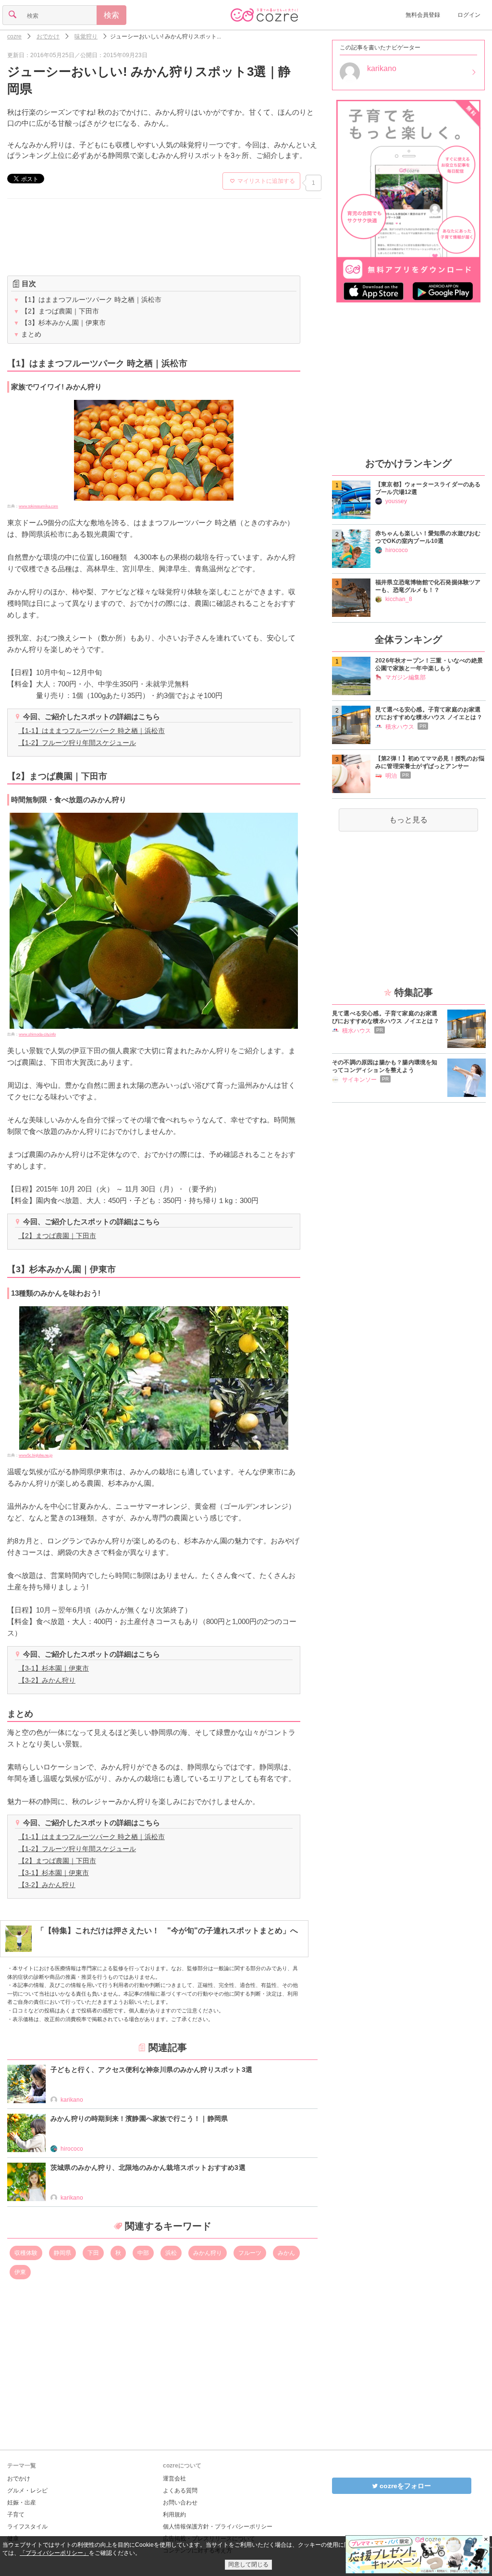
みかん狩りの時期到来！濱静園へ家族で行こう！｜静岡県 (139, 2119)
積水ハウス (400, 727)
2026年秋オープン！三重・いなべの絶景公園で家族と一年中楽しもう (429, 664)
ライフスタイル (27, 2527)
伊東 (20, 2272)
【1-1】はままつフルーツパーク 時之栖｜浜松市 (92, 731)
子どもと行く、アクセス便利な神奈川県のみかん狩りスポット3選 (151, 2070)
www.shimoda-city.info (37, 1034)
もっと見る (408, 820)
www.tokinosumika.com (38, 506)
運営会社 (174, 2479)
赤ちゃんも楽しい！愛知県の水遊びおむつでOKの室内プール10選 (428, 537)
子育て (16, 2515)
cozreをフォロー (404, 2486)
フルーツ (250, 2253)
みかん (286, 2253)
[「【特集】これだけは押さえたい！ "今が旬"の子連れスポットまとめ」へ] (152, 1949)
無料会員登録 (423, 15)
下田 (93, 2253)
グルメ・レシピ (27, 2491)
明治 (391, 776)
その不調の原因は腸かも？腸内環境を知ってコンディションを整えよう (385, 1066)
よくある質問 (180, 2491)
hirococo (72, 2149)
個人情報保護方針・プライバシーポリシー (218, 2527)
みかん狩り (208, 2253)
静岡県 (62, 2253)
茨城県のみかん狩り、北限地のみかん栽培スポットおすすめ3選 (148, 2167)
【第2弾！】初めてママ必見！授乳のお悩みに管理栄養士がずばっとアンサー (430, 762)
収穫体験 (26, 2253)
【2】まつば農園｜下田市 (56, 311)
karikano (72, 2100)
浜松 (171, 2253)
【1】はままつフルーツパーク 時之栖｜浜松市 (87, 300)
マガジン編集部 (406, 677)
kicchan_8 (399, 599)
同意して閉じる (248, 2564)
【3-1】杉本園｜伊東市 (54, 1668)
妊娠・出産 (22, 2503)
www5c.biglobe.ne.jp (36, 1455)
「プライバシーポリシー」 (54, 2553)
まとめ (27, 334)
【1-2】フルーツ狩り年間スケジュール (77, 743)
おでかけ (19, 2479)
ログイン (469, 15)
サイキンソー (359, 1080)
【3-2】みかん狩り (47, 1680)
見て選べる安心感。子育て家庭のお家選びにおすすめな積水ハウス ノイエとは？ (429, 713)
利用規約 (174, 2515)
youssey (396, 501)
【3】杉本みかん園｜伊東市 (60, 323)
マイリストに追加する (266, 181)
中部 (143, 2253)
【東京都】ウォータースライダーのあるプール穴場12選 (428, 488)
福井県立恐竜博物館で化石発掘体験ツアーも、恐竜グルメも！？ (428, 586)
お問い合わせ (180, 2503)
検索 (111, 15)
